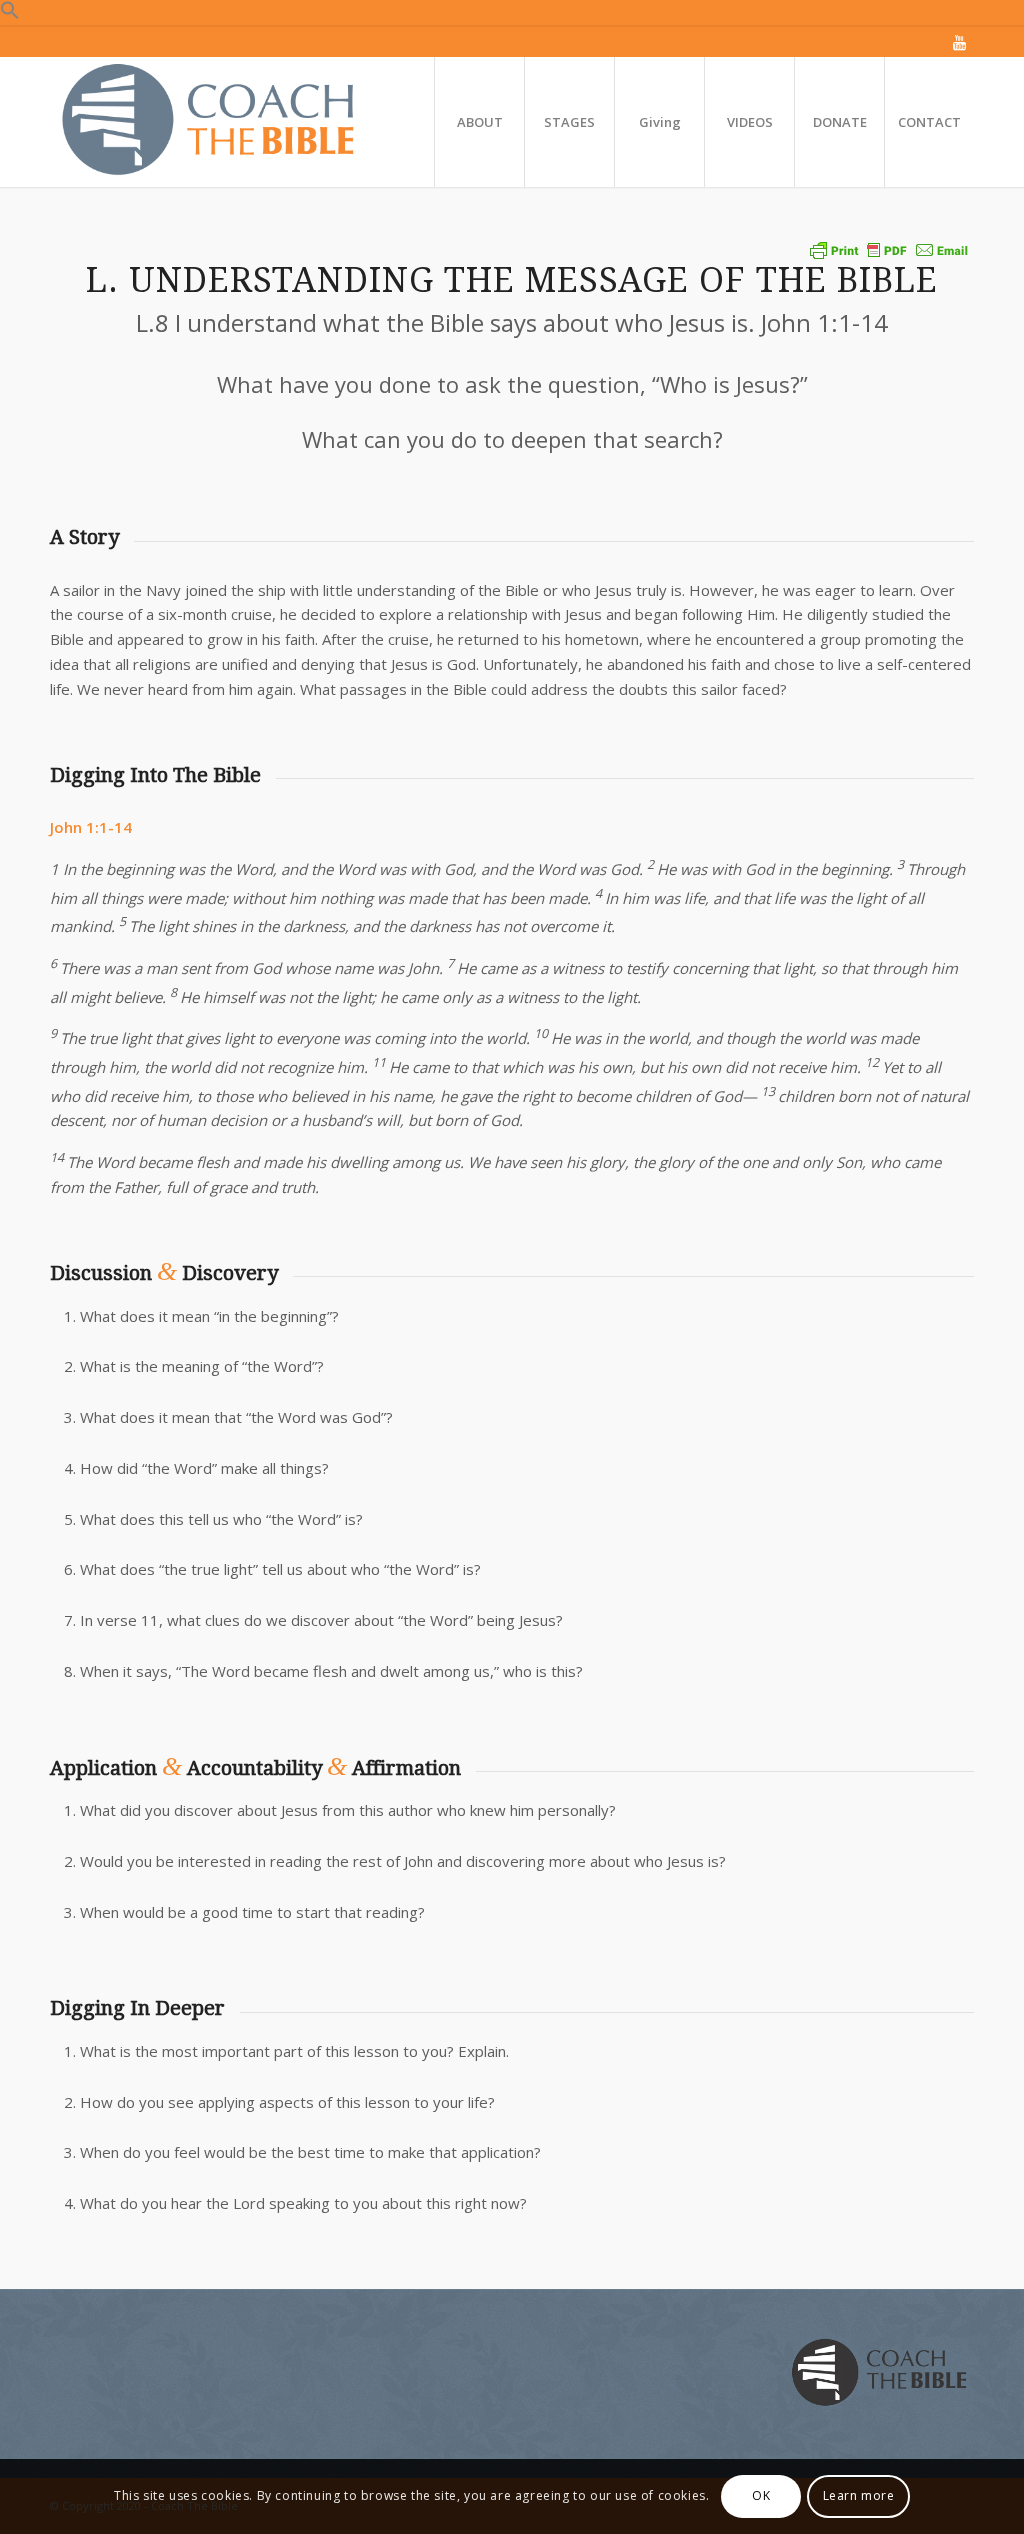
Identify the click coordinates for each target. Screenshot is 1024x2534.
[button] (10, 14)
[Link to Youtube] (959, 42)
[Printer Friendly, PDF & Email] (889, 249)
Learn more (859, 2495)
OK (761, 2495)
